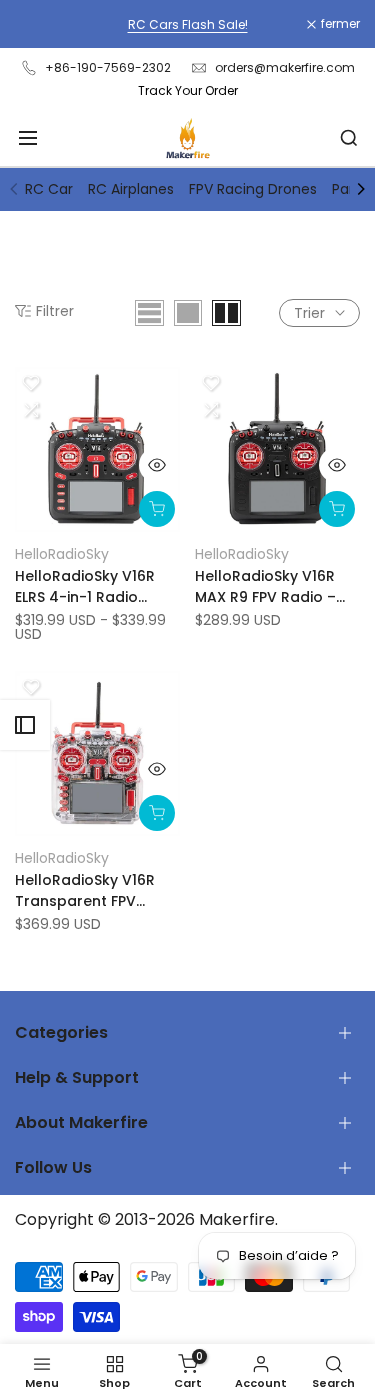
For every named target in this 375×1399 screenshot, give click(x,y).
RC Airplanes (131, 189)
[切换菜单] (28, 138)
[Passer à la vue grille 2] (226, 313)
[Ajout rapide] (157, 509)
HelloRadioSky (62, 554)
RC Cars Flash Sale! (188, 24)
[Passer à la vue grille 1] (188, 313)
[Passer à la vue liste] (149, 313)
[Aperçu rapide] (157, 465)
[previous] (14, 189)
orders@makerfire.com (285, 67)
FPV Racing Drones (253, 189)
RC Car (49, 189)
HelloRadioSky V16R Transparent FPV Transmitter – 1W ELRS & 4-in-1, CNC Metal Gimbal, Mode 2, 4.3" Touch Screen (93, 891)
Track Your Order (188, 90)
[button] (31, 383)
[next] (361, 189)
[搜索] (349, 138)
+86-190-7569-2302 (108, 67)
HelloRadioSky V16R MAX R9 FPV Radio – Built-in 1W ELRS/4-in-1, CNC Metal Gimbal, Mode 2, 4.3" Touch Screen (275, 587)
